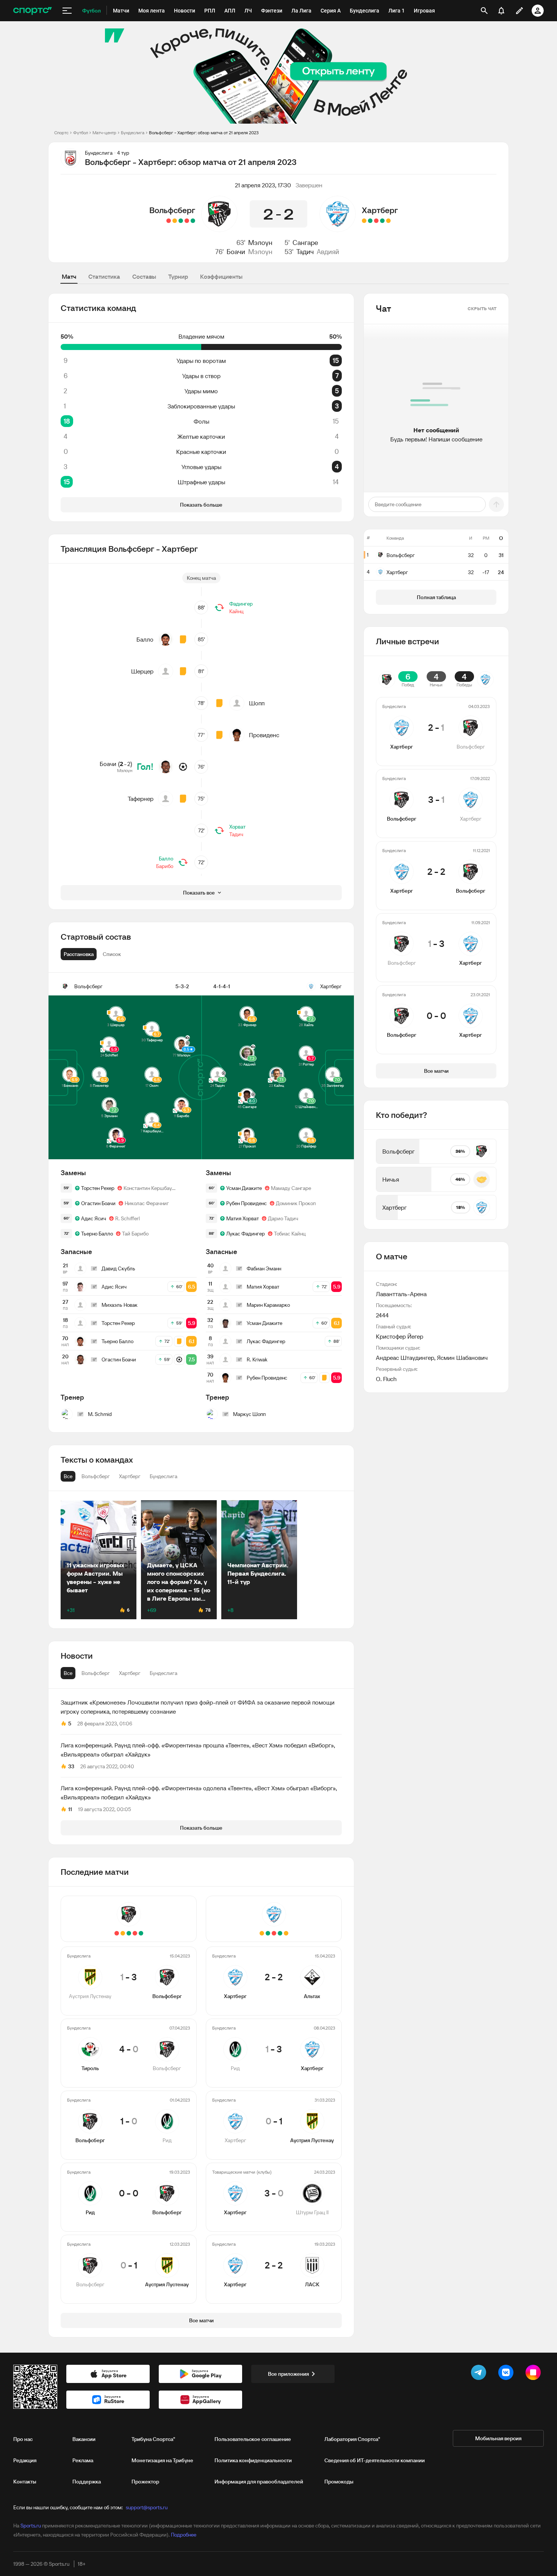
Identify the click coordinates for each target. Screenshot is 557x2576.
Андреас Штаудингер (405, 1358)
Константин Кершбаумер (151, 1188)
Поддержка (87, 2482)
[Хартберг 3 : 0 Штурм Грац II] (370, 221)
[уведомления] (501, 11)
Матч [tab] (69, 276)
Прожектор (145, 2482)
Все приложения (288, 2374)
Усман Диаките (244, 1188)
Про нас (23, 2439)
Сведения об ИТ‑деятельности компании (375, 2460)
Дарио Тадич (283, 1218)
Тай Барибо (135, 1234)
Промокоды (339, 2482)
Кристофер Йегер (400, 1336)
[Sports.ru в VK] (507, 2374)
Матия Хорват (243, 1218)
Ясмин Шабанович (462, 1358)
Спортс (61, 133)
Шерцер (142, 671)
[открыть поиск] (484, 11)
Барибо (165, 866)
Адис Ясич (94, 1218)
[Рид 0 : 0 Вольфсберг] (175, 221)
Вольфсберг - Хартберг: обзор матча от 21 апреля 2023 (204, 133)
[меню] (67, 11)
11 (70, 1809)
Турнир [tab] (178, 276)
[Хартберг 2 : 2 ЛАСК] (364, 221)
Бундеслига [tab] (164, 1673)
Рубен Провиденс (246, 1203)
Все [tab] (68, 1673)
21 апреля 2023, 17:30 (263, 185)
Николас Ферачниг (147, 1203)
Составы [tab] (144, 276)
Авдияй (328, 252)
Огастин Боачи (98, 1203)
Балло (145, 639)
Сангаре (305, 243)
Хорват (237, 827)
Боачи (236, 252)
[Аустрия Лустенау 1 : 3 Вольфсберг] (193, 221)
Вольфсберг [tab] (96, 1673)
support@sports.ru (147, 2507)
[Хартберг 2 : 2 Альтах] (388, 221)
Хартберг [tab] (130, 1673)
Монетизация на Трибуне (162, 2460)
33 (71, 1766)
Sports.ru (31, 2526)
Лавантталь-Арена (401, 1294)
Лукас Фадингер (246, 1234)
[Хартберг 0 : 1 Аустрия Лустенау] (376, 221)
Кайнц (236, 611)
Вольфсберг (172, 210)
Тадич (305, 252)
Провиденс (264, 735)
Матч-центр (104, 133)
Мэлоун (260, 243)
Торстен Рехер (98, 1188)
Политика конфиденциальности (253, 2460)
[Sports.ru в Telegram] (480, 2374)
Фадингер (241, 604)
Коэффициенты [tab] (221, 276)
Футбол (81, 133)
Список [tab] (112, 954)
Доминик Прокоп (296, 1203)
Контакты (25, 2482)
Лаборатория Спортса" (352, 2439)
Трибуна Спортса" (153, 2439)
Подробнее (184, 2535)
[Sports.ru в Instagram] (535, 2374)
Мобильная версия (498, 2438)
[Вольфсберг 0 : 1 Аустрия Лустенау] (169, 221)
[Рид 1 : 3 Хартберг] (382, 221)
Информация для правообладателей (259, 2482)
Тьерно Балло (97, 1234)
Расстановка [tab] (79, 954)
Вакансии (84, 2439)
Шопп (257, 703)
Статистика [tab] (104, 276)
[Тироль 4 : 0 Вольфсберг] (187, 221)
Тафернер (141, 799)
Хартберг (380, 210)
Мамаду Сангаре (291, 1188)
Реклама (83, 2460)
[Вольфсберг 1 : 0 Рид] (181, 221)
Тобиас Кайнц (290, 1234)
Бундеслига (133, 133)
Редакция (25, 2460)
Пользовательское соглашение (253, 2439)
